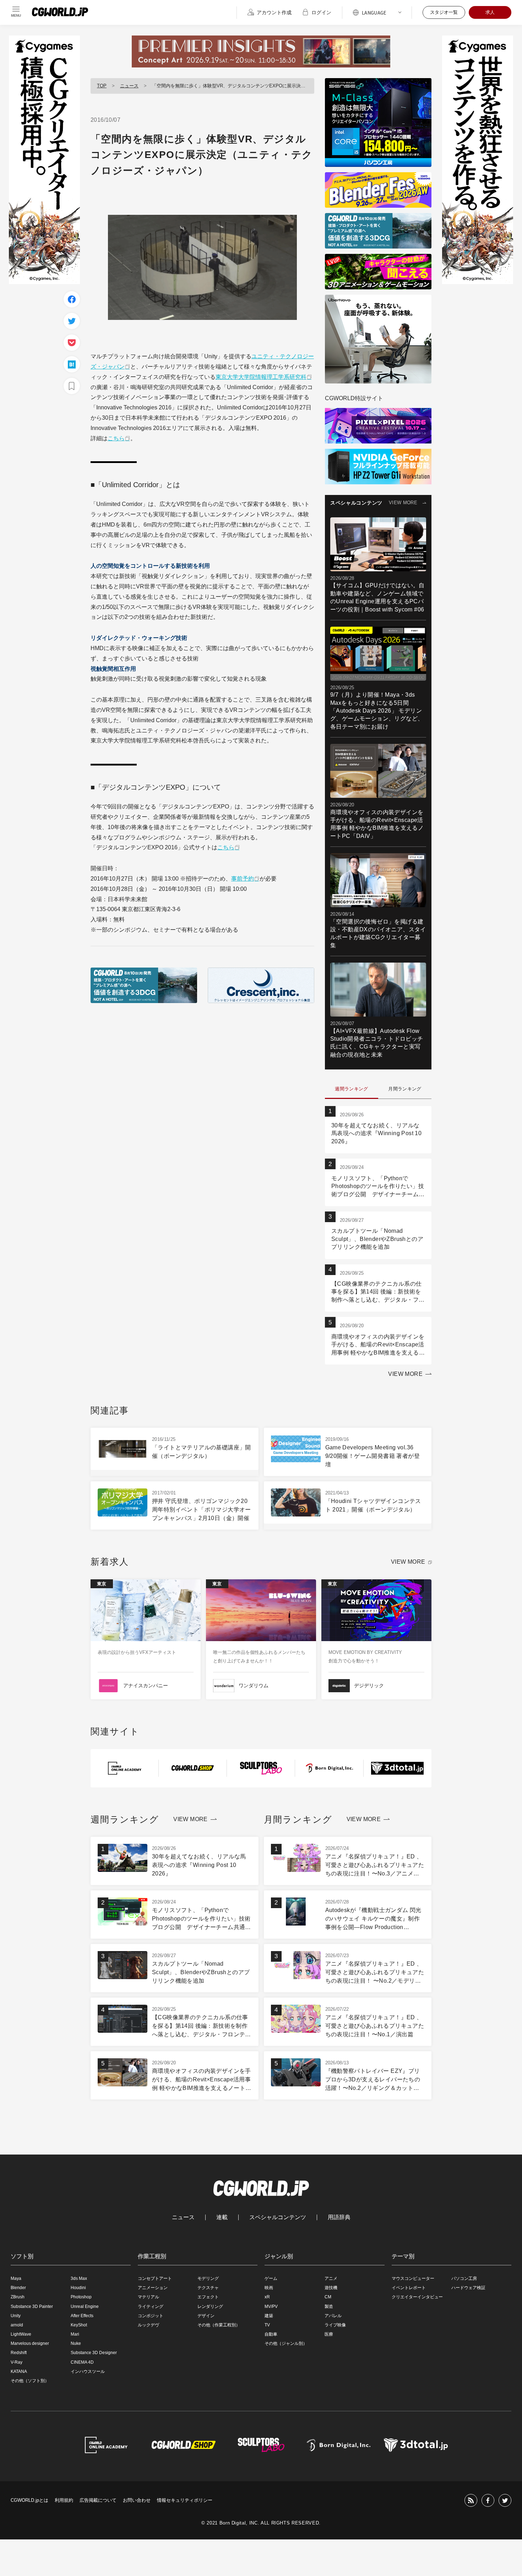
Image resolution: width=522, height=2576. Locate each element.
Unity (16, 2316)
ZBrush (18, 2297)
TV (267, 2325)
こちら (116, 438)
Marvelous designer (30, 2343)
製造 (329, 2307)
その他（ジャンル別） (286, 2343)
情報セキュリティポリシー (185, 2500)
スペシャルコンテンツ (278, 2217)
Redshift (19, 2353)
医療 (329, 2334)
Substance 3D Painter (32, 2307)
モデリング (208, 2278)
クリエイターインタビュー (417, 2297)
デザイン (206, 2316)
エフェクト (208, 2297)
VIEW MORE (403, 503)
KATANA (19, 2371)
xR (267, 2297)
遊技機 (331, 2288)
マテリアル (148, 2297)
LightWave (21, 2334)
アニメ (331, 2278)
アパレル (333, 2316)
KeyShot (79, 2325)
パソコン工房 (464, 2278)
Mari (75, 2334)
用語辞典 (339, 2217)
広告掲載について (98, 2500)
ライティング (151, 2307)
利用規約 (64, 2500)
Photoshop (81, 2297)
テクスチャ (208, 2288)
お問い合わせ (137, 2500)
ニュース (129, 86)
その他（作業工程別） (219, 2325)
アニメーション (153, 2288)
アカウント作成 (274, 12)
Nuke (76, 2343)
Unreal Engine (85, 2307)
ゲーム (271, 2278)
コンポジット (151, 2316)
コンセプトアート (155, 2278)
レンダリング (210, 2307)
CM (328, 2297)
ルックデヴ (148, 2325)
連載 (222, 2217)
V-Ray (17, 2362)
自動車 (271, 2334)
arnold (17, 2325)
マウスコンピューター (413, 2278)
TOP (102, 86)
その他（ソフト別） (30, 2381)
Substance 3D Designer (94, 2353)
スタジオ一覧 (444, 12)
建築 (269, 2316)
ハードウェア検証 (468, 2288)
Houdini (78, 2288)
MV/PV (271, 2307)
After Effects (82, 2316)
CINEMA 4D (82, 2362)
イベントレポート (409, 2288)
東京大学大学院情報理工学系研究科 (261, 377)
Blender (18, 2288)
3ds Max (79, 2278)
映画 (269, 2288)
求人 (490, 12)
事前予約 (243, 879)
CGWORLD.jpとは (29, 2500)
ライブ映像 (335, 2325)
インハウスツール (88, 2371)
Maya (16, 2278)
